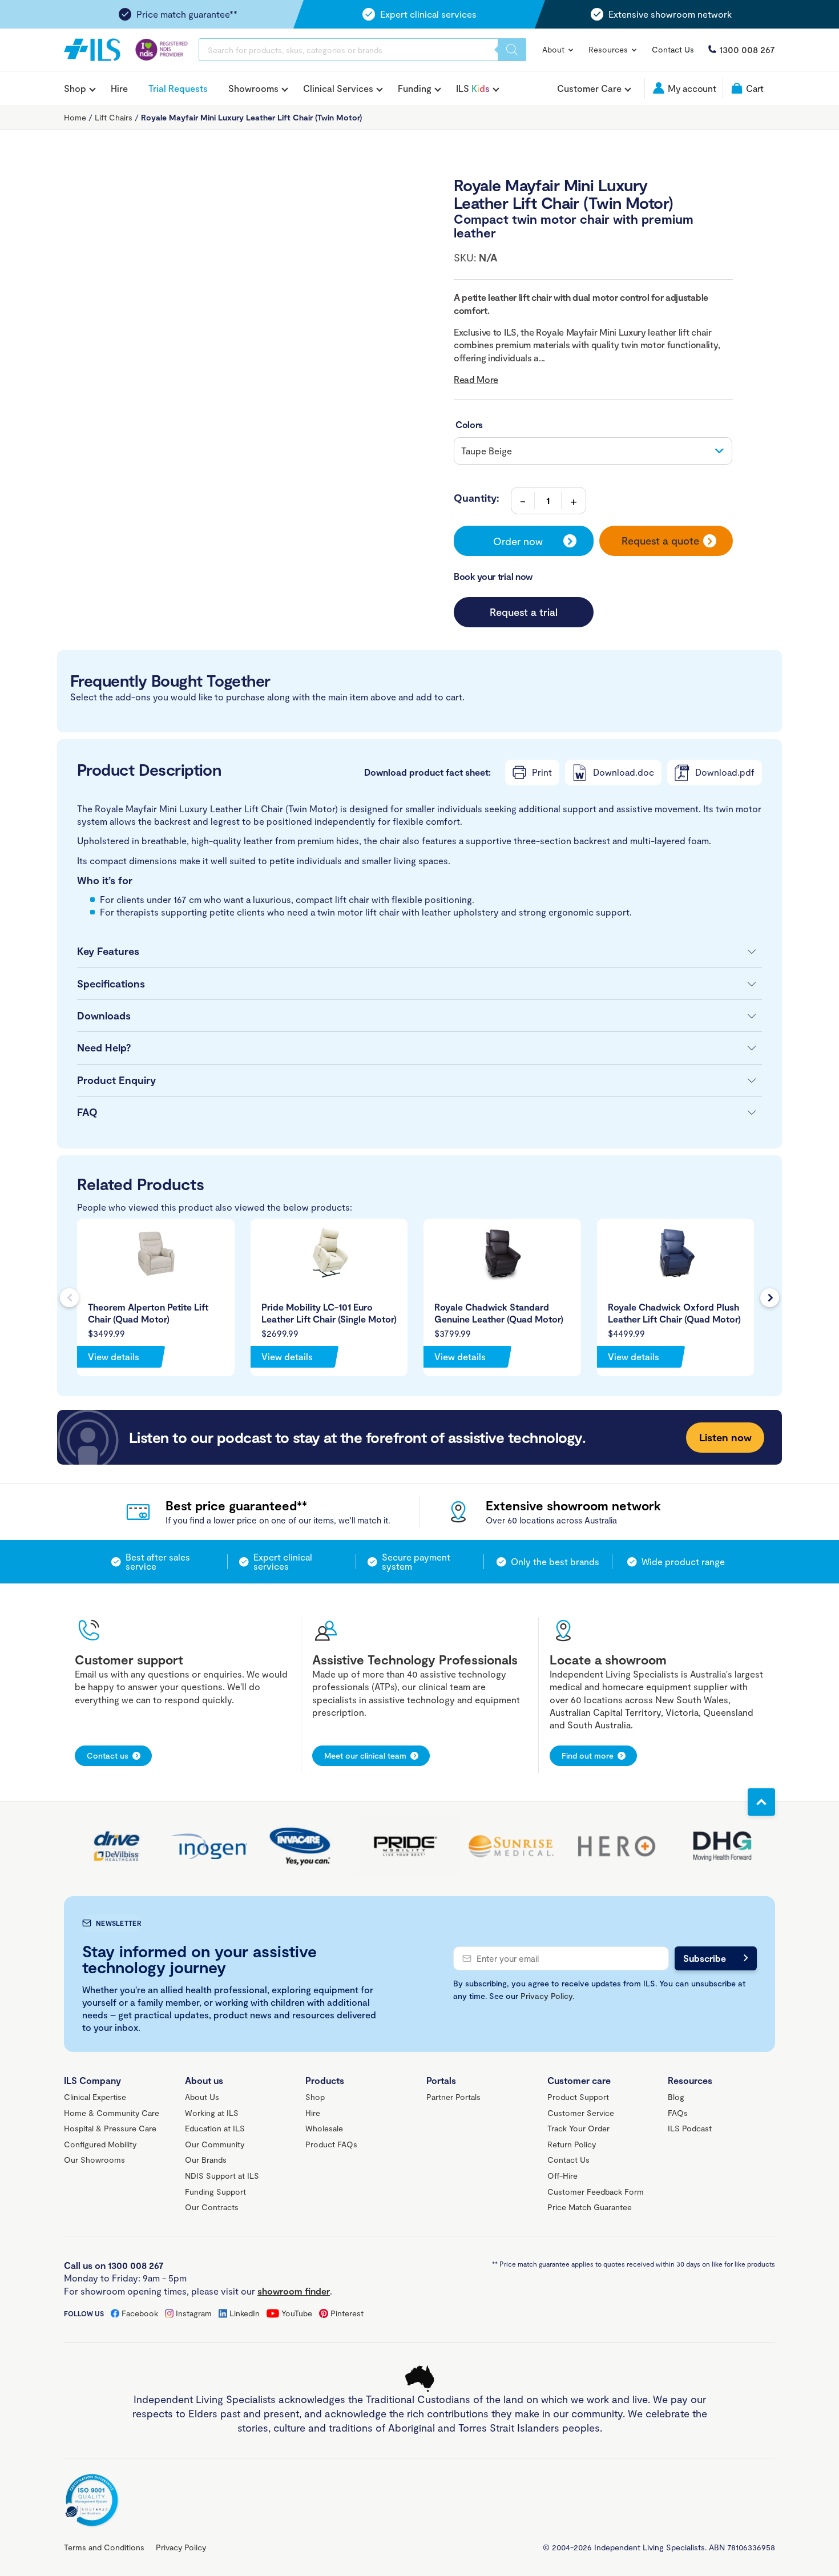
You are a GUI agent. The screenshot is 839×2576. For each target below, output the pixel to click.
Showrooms (253, 88)
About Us (202, 2097)
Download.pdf (725, 772)
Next (770, 1298)
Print (542, 772)
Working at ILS (212, 2113)
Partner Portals (453, 2097)
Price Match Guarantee (590, 2207)
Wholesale (324, 2128)
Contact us (108, 1755)
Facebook (140, 2313)
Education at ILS (215, 2128)
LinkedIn (245, 2313)
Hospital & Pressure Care (110, 2128)
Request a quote (660, 541)
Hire (119, 88)
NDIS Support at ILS (222, 2176)
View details (114, 1356)
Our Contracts (212, 2207)
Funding (415, 88)
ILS (473, 88)
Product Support (578, 2097)
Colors (469, 424)
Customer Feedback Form (596, 2192)
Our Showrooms (94, 2160)
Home (75, 117)
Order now (518, 541)
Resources (609, 49)
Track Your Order (578, 2128)
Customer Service (581, 2113)
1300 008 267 (747, 49)
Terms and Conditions (104, 2547)
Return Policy (572, 2144)
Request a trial (524, 612)
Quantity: (477, 498)
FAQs (678, 2113)
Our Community (215, 2144)
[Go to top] (761, 1802)
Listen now (725, 1437)
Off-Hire (562, 2176)
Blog (676, 2097)
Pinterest (347, 2313)
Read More (476, 379)
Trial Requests (178, 88)
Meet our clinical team (365, 1755)
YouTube (297, 2313)
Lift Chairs (114, 117)
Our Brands (206, 2160)
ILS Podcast (690, 2128)
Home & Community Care (112, 2113)
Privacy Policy (546, 1996)
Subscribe (705, 1958)
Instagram (194, 2313)
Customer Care (589, 88)
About (554, 49)
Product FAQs (331, 2144)
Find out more (588, 1755)
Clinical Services (338, 88)
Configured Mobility (100, 2144)
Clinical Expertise (95, 2097)
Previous (69, 1298)
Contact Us (673, 49)
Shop (75, 88)
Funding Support (215, 2192)
